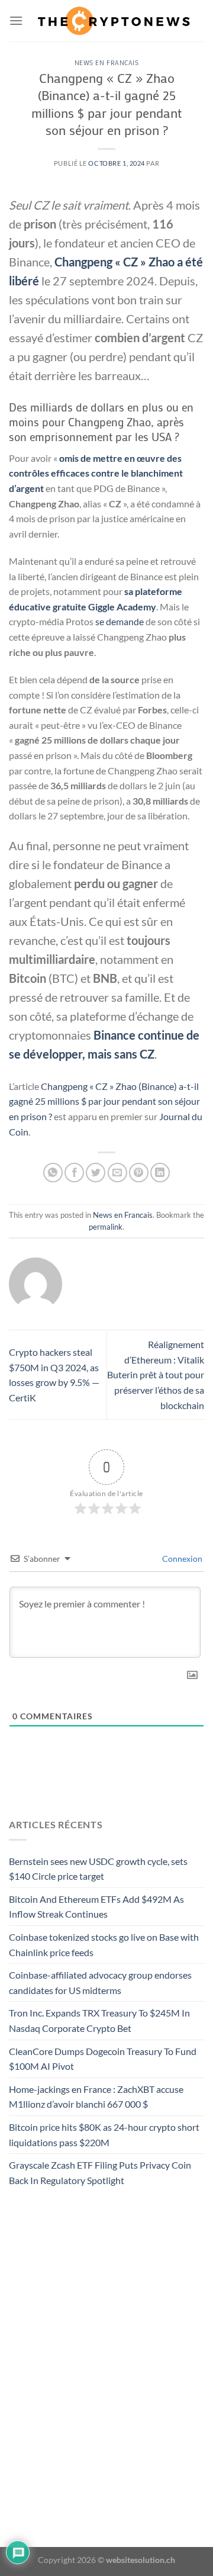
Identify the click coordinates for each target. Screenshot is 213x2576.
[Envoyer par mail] (117, 1173)
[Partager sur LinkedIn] (160, 1173)
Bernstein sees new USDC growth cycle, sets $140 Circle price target (98, 1869)
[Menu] (16, 20)
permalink (106, 1227)
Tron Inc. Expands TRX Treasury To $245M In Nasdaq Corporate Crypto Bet (99, 2020)
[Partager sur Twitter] (96, 1173)
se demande (120, 621)
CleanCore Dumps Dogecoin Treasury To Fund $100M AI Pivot (103, 2059)
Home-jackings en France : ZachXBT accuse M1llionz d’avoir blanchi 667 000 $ (96, 2097)
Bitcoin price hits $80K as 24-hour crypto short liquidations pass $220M (104, 2135)
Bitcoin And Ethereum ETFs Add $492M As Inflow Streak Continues (96, 1907)
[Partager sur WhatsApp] (53, 1173)
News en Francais (107, 62)
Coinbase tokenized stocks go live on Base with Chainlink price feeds (104, 1945)
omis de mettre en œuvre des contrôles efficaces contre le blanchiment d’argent (96, 473)
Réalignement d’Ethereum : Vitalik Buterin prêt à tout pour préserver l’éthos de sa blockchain (156, 1374)
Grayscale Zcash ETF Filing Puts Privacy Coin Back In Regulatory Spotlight (100, 2173)
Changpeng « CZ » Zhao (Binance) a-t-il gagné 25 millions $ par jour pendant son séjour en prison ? (104, 1101)
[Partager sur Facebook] (74, 1173)
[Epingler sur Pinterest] (139, 1173)
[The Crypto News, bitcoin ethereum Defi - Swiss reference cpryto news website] (114, 20)
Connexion (181, 1559)
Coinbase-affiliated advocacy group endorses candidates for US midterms (100, 1982)
